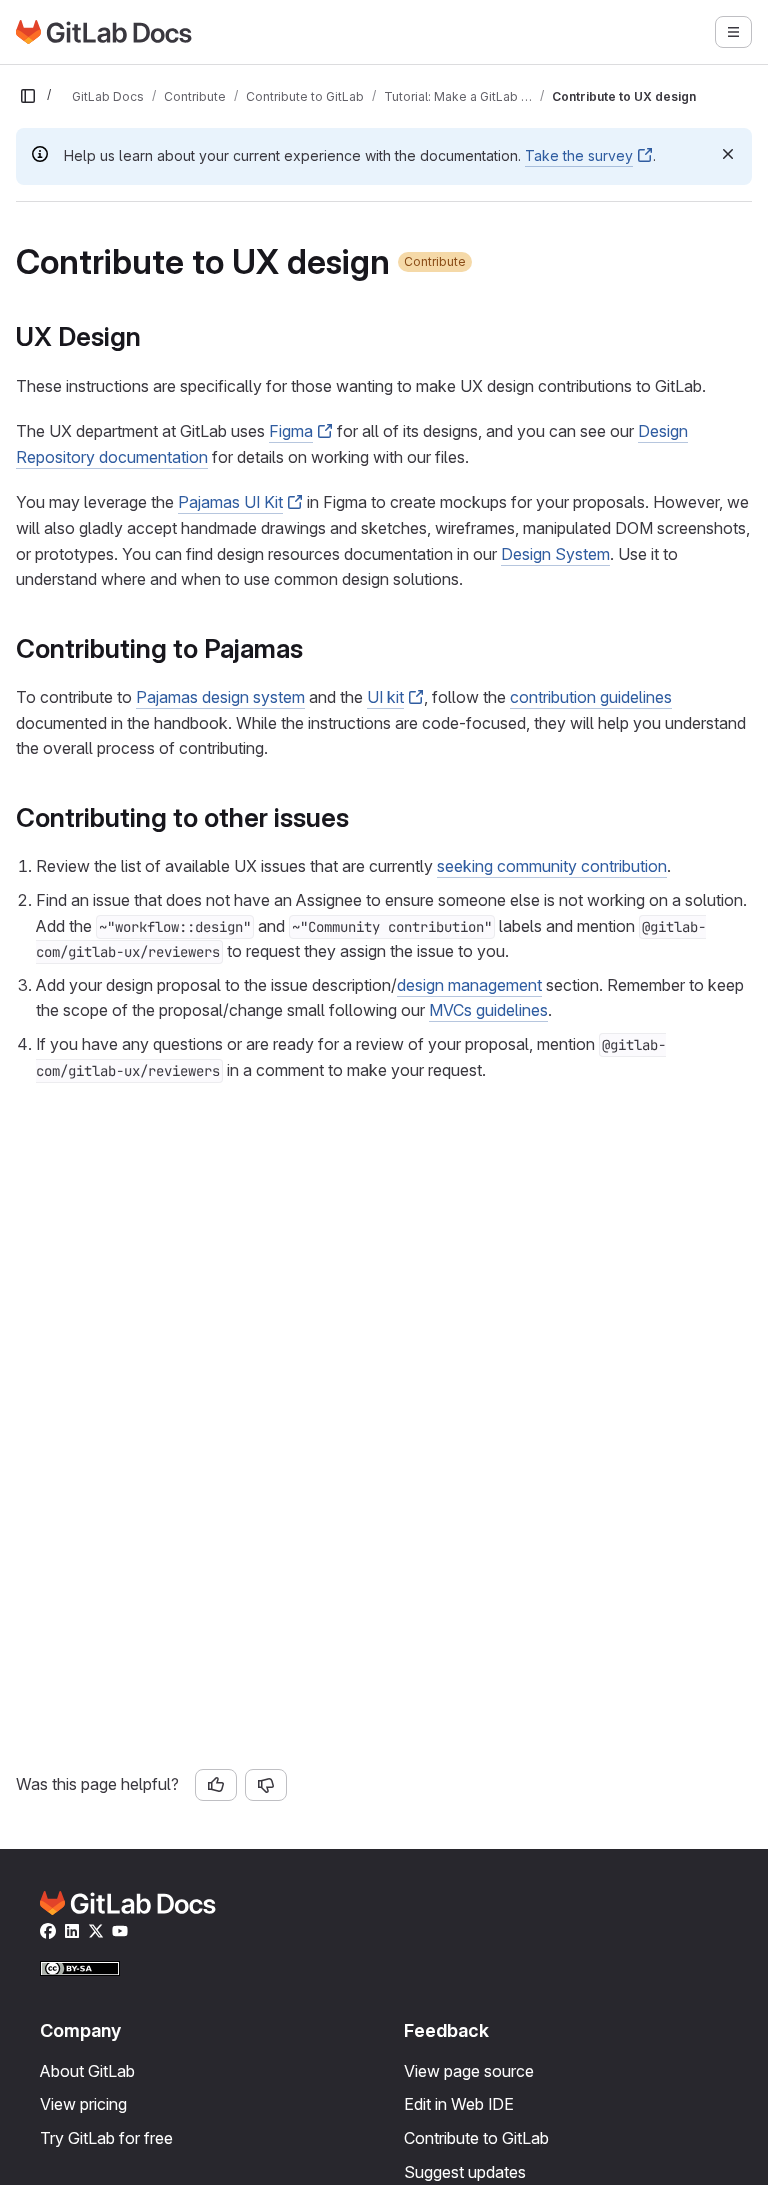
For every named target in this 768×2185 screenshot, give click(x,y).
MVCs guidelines (488, 1010)
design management (469, 985)
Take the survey (579, 155)
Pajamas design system (220, 697)
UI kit (385, 697)
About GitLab (87, 2071)
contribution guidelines (591, 697)
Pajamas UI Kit (230, 502)
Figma (291, 431)
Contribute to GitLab (476, 2138)
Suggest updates (465, 2172)
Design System (555, 554)
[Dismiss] (728, 154)
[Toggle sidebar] (28, 96)
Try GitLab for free (106, 2138)
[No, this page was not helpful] (266, 1785)
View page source (469, 2071)
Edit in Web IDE (459, 2104)
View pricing (83, 2104)
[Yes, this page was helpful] (216, 1785)
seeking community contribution (552, 866)
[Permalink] (152, 336)
